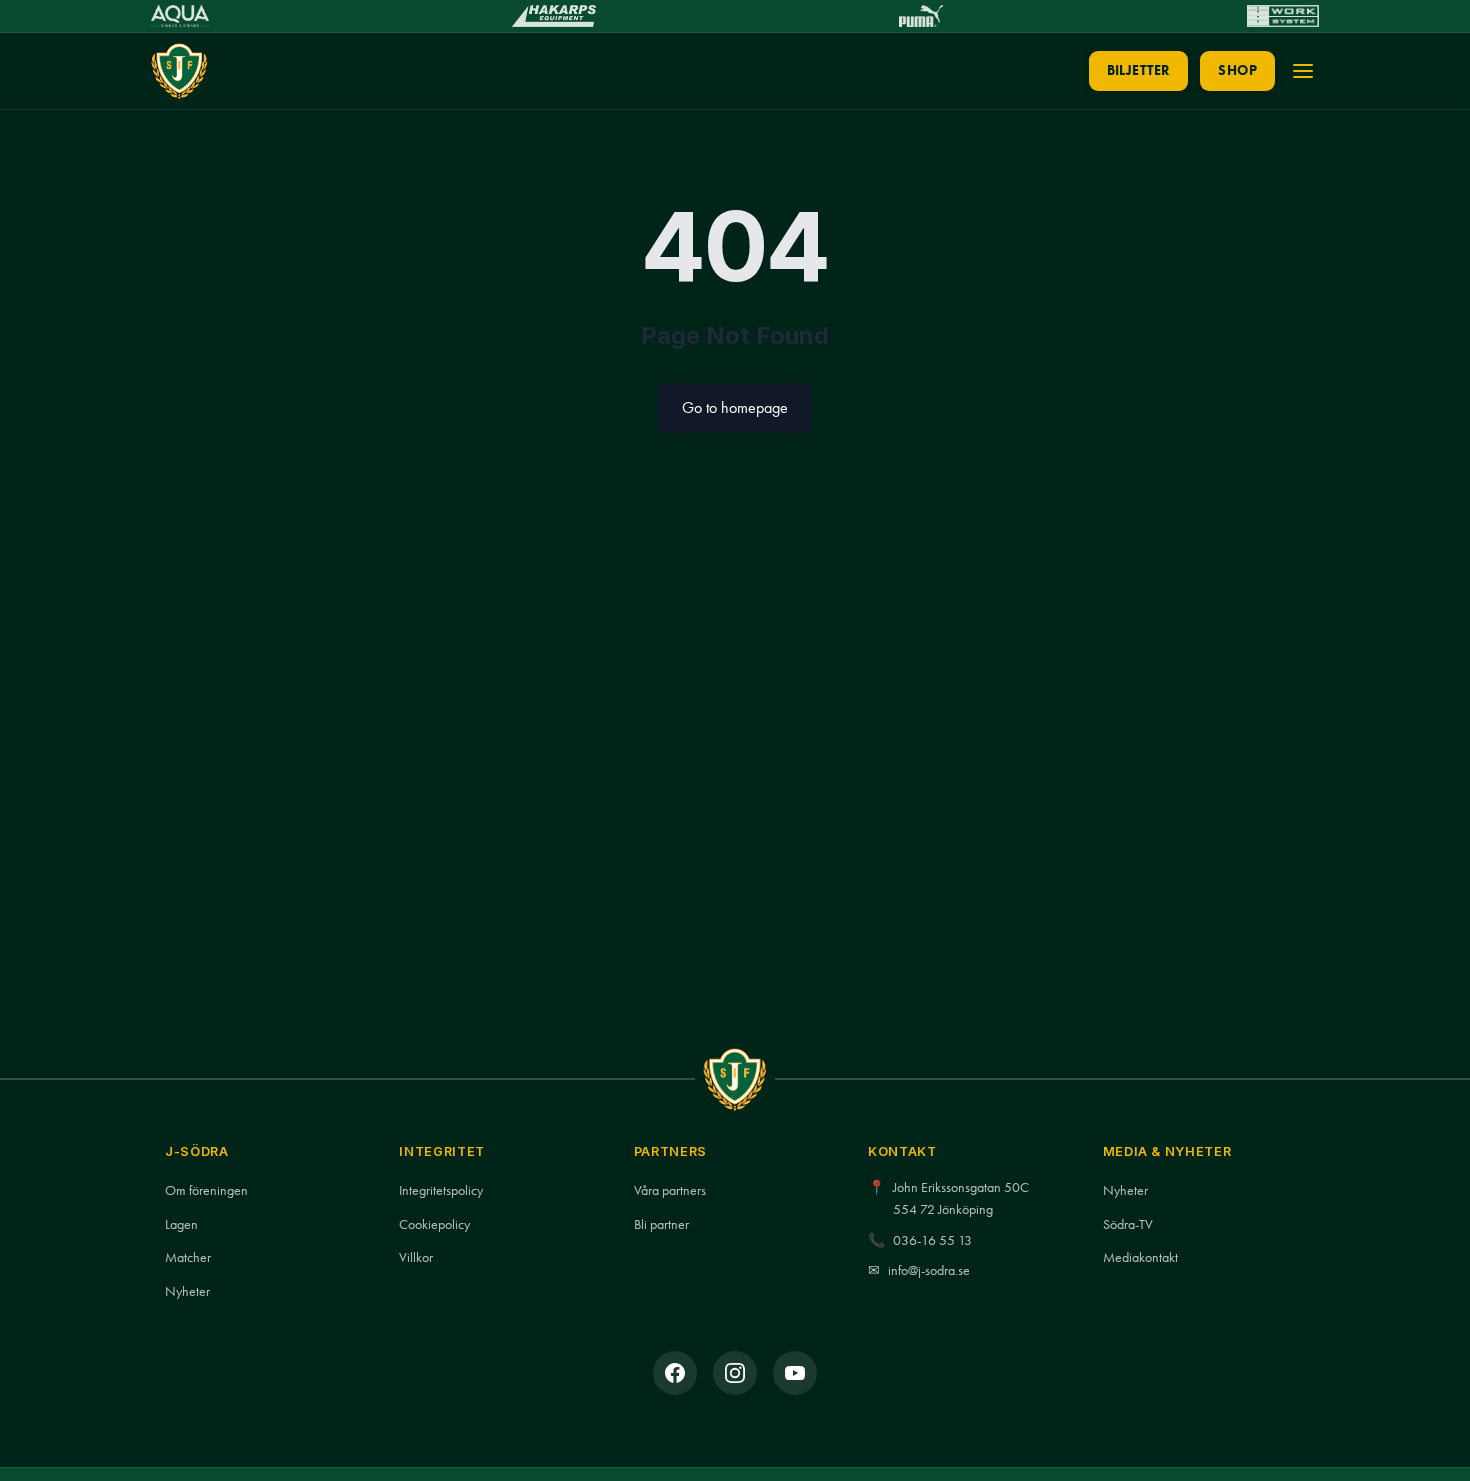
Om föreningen (206, 1190)
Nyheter (187, 1291)
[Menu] (1303, 71)
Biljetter (1139, 70)
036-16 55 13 (932, 1240)
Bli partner (661, 1224)
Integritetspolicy (441, 1190)
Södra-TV (1128, 1224)
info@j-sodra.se (929, 1270)
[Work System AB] (1283, 16)
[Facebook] (675, 1373)
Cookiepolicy (434, 1224)
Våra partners (670, 1190)
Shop (1237, 70)
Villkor (416, 1257)
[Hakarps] (553, 16)
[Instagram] (735, 1373)
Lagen (181, 1224)
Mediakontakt (1140, 1257)
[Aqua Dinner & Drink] (180, 16)
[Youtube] (795, 1373)
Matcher (188, 1257)
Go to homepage (735, 407)
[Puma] (921, 16)
